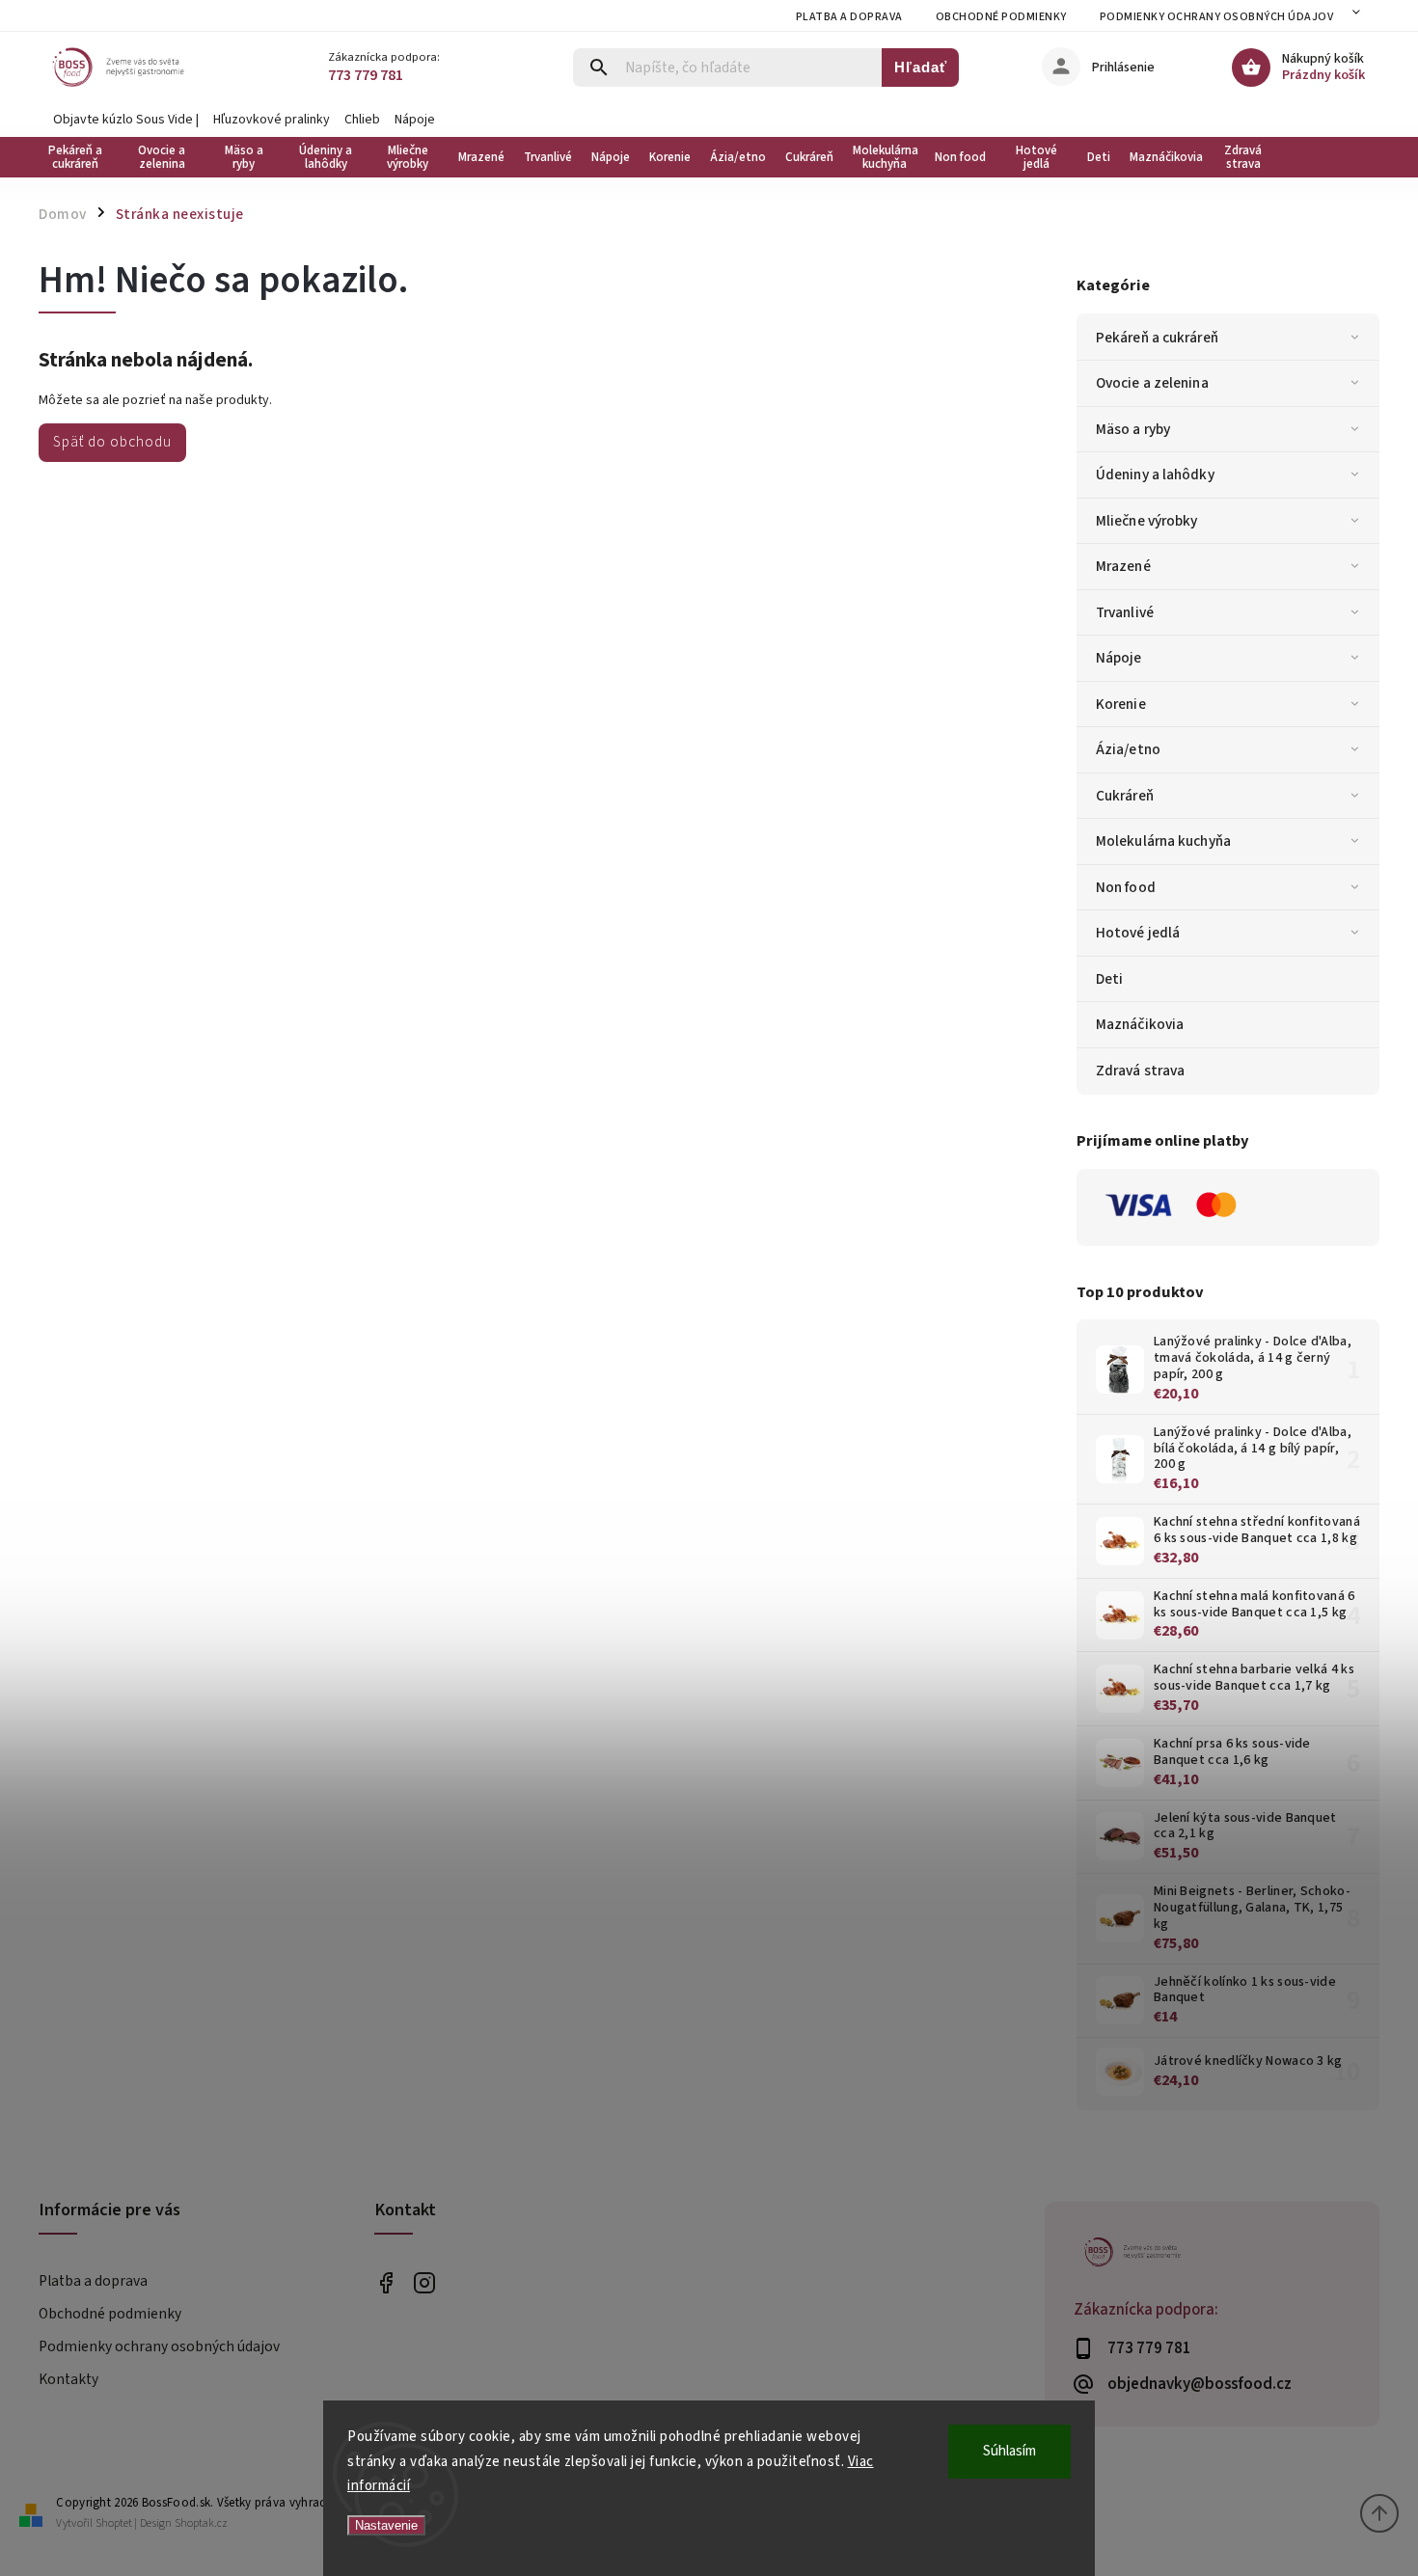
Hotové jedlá (1138, 933)
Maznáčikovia (1140, 1024)
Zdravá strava (1140, 1071)
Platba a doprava (849, 17)
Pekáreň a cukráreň (1157, 338)
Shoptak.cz (201, 2523)
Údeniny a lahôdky (1155, 475)
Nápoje (415, 120)
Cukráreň (1125, 796)
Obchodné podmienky (1001, 17)
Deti (1109, 979)
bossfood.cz (425, 2282)
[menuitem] (80, 157)
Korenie (1121, 704)
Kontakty (68, 2379)
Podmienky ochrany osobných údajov (1217, 17)
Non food (1126, 887)
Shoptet (114, 2523)
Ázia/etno (1128, 749)
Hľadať (921, 67)
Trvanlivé (1125, 612)
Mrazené (1123, 566)
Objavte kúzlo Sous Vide (123, 120)
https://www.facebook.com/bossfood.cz (386, 2282)
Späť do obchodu (112, 442)
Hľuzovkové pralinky (272, 120)
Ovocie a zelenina (1152, 383)
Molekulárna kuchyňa (1163, 841)
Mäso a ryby (1133, 429)
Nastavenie (386, 2525)
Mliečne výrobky (1147, 521)
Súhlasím (1009, 2451)
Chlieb (362, 120)
